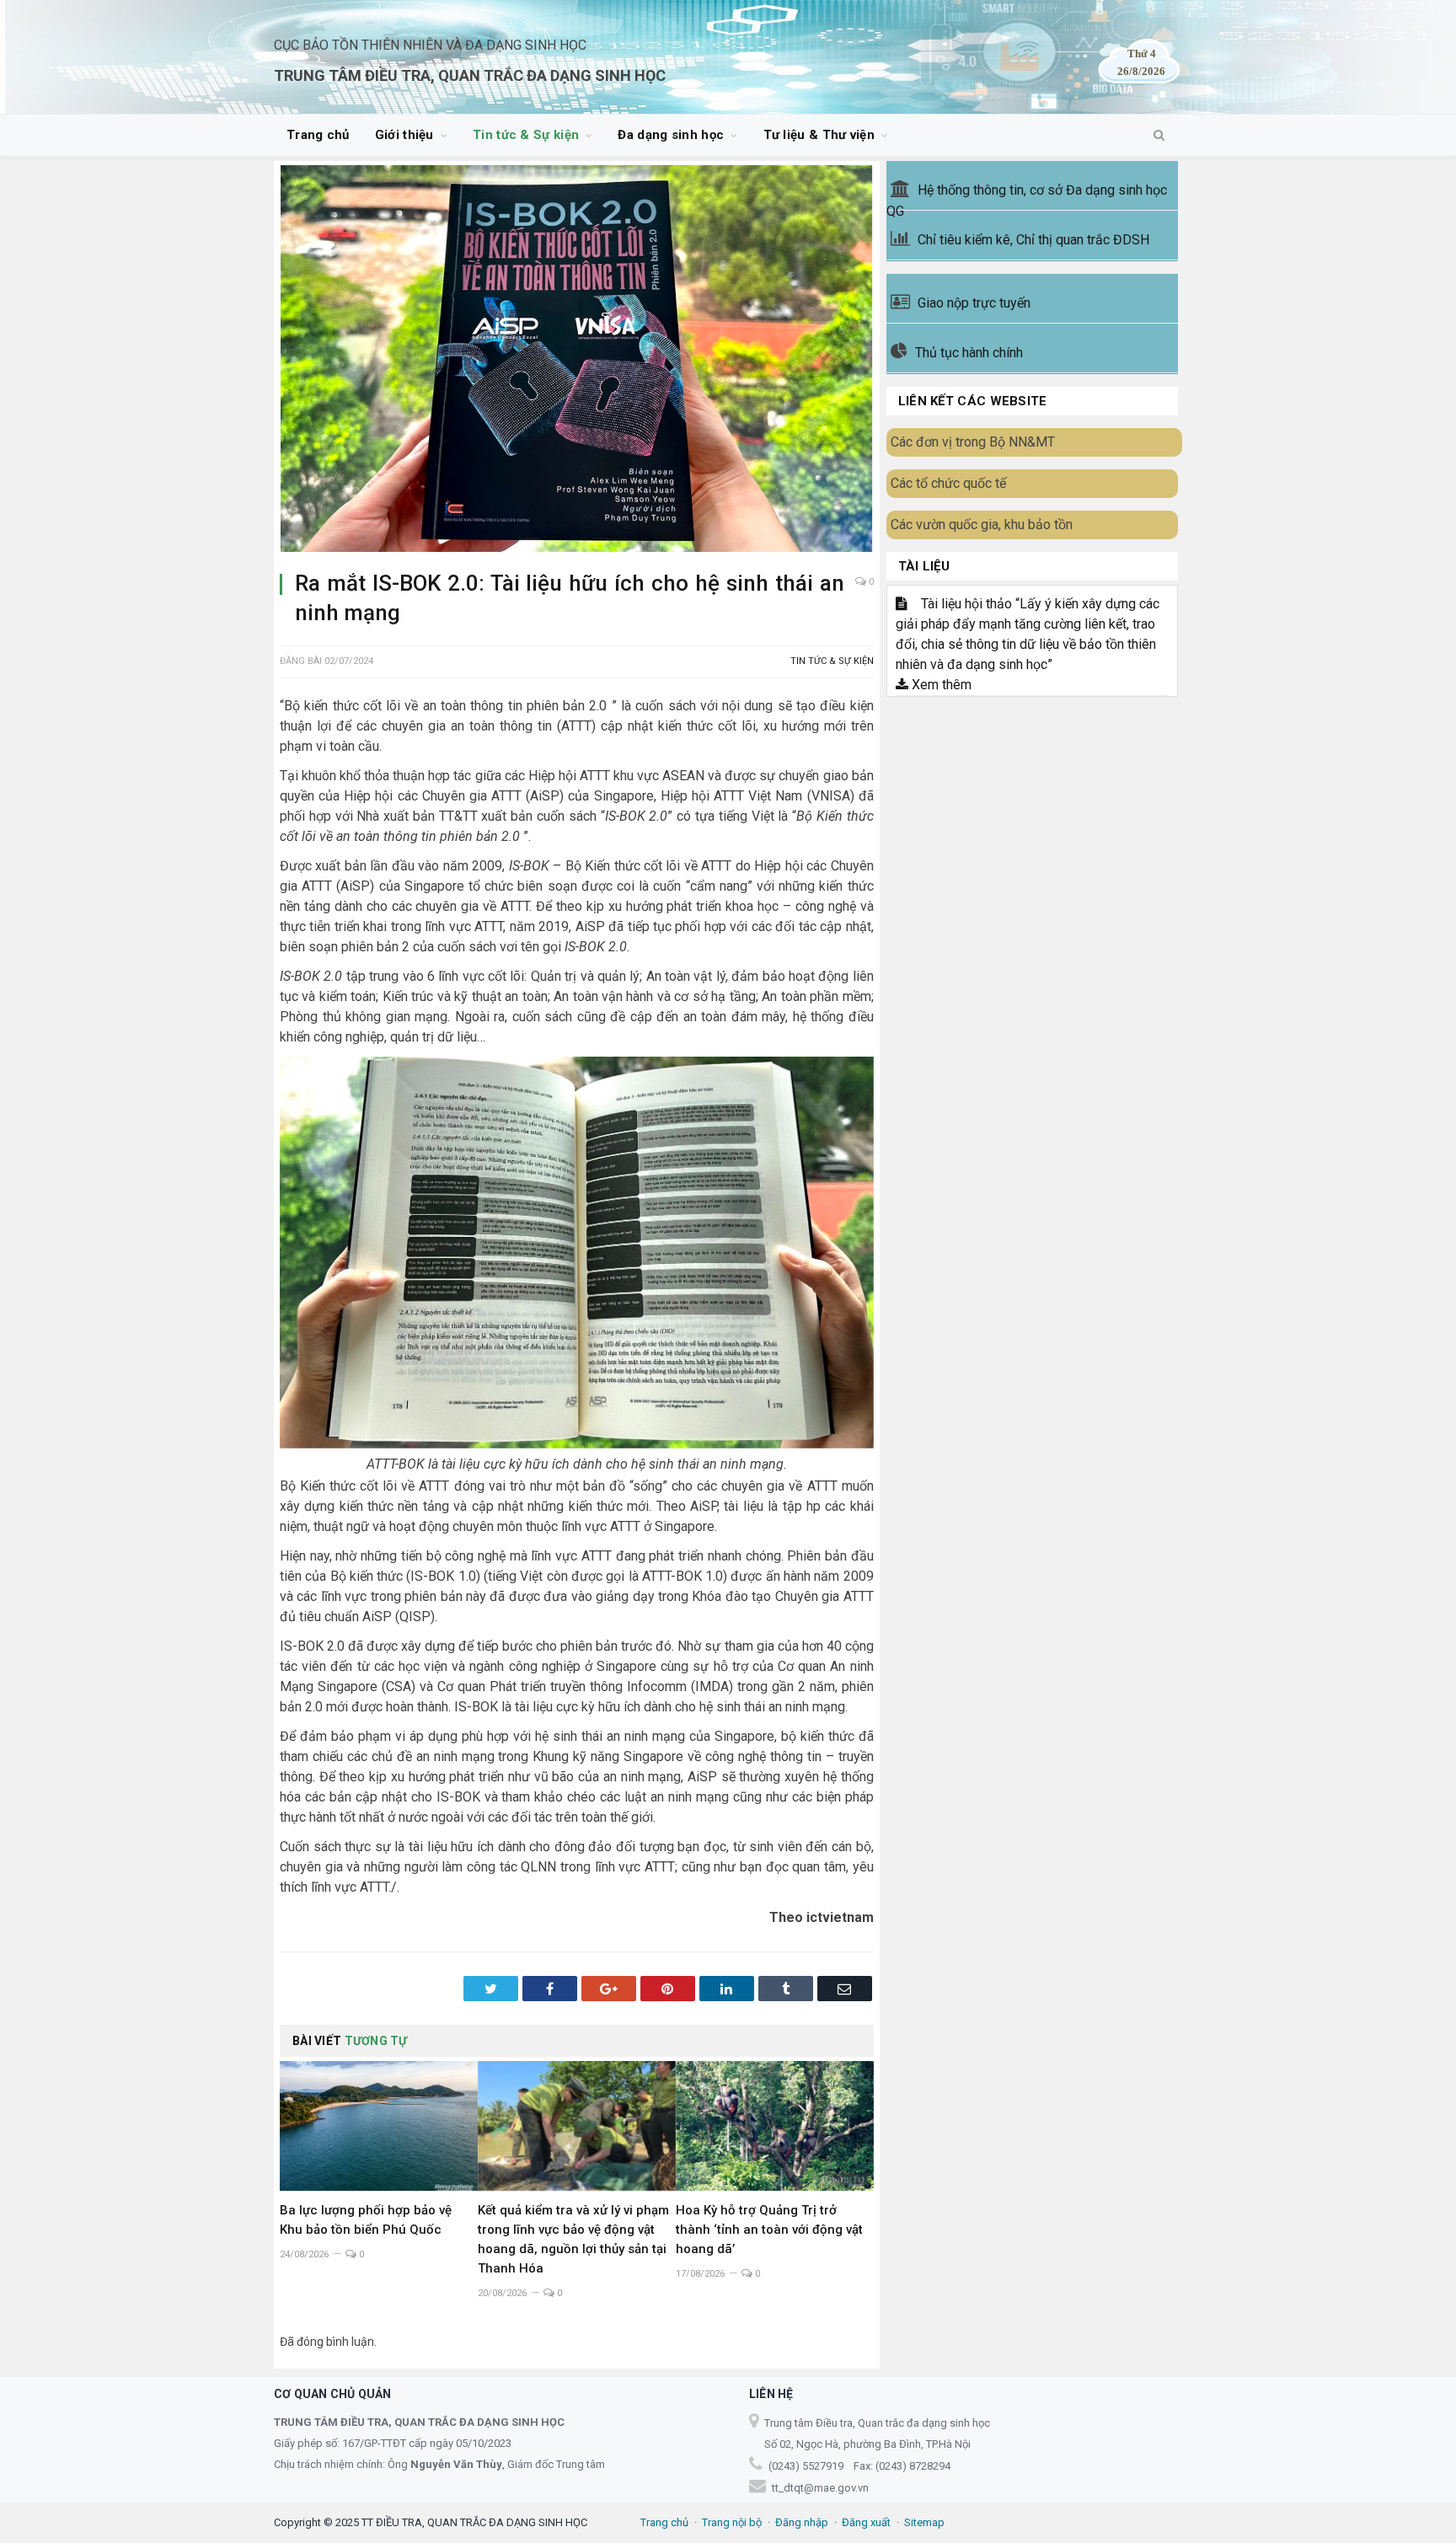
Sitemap (924, 2522)
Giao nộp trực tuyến (974, 303)
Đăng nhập (802, 2522)
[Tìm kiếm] (1159, 136)
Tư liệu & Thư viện (819, 135)
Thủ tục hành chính (969, 353)
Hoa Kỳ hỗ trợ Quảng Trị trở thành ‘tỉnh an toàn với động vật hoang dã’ (769, 2230)
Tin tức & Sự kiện (526, 135)
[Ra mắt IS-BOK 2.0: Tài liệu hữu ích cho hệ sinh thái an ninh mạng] (577, 361)
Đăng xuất (866, 2522)
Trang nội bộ (732, 2522)
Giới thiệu (404, 135)
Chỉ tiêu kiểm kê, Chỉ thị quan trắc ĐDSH (1033, 240)
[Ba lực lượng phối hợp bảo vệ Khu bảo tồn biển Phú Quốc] (379, 2126)
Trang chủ (318, 135)
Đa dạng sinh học (671, 135)
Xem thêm (940, 685)
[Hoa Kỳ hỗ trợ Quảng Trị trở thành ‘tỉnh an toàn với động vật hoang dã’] (775, 2126)
